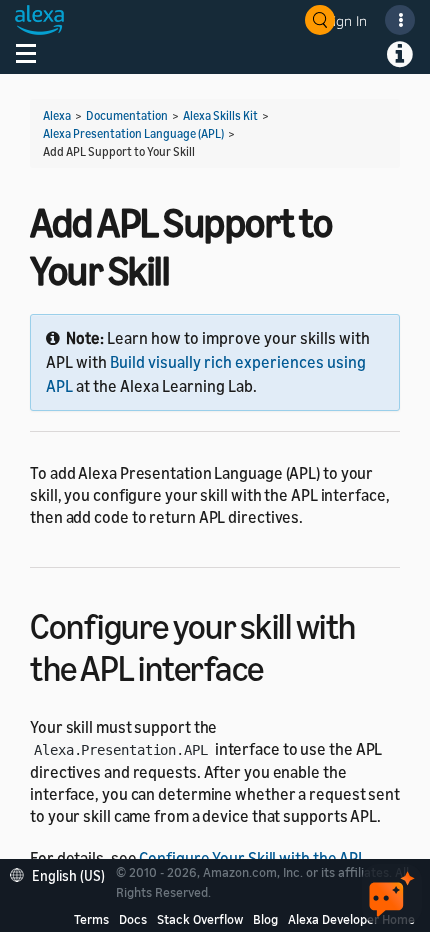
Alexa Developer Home (351, 919)
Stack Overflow (200, 919)
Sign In (346, 20)
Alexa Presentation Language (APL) (133, 133)
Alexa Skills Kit (220, 115)
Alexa (57, 115)
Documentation (127, 115)
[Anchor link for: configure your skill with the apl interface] (281, 665)
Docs (133, 919)
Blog (265, 919)
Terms (91, 919)
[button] (62, 873)
